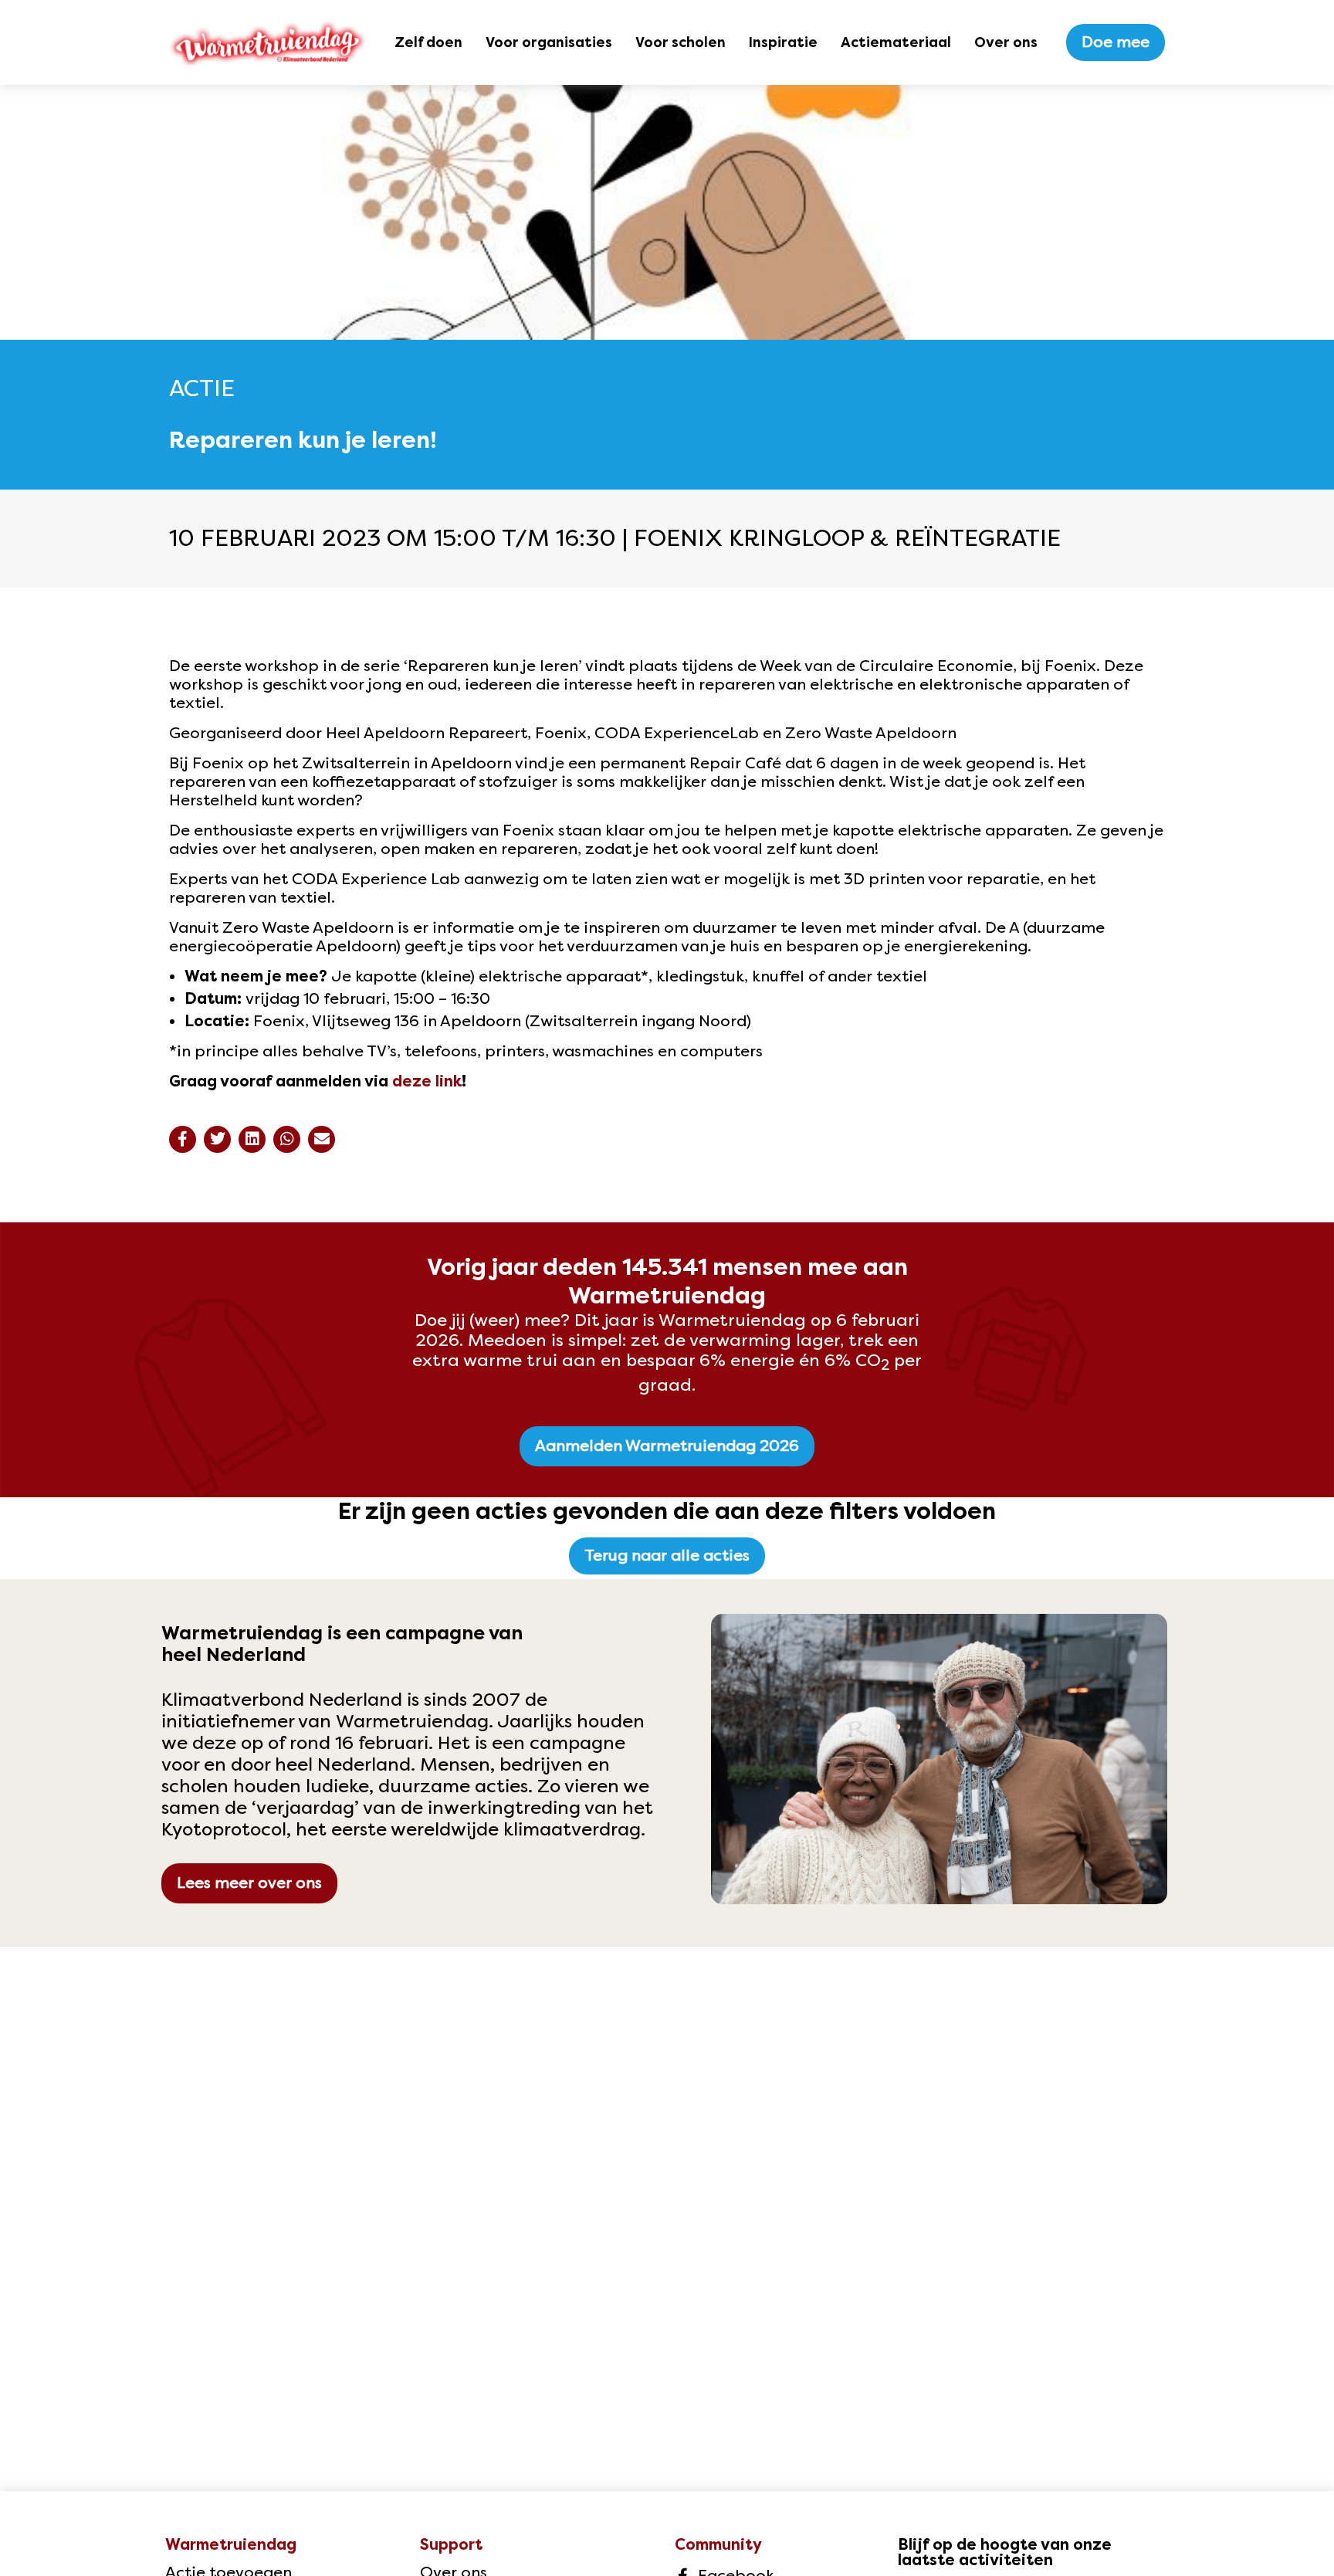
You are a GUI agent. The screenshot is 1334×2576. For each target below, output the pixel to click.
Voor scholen (681, 42)
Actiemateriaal (896, 42)
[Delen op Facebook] (183, 1139)
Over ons (1006, 42)
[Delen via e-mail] (322, 1139)
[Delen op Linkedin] (252, 1139)
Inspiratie (783, 42)
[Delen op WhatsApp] (287, 1139)
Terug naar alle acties (667, 1556)
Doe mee (1116, 42)
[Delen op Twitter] (217, 1139)
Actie (202, 388)
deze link (427, 1081)
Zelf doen (428, 42)
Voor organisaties (549, 42)
